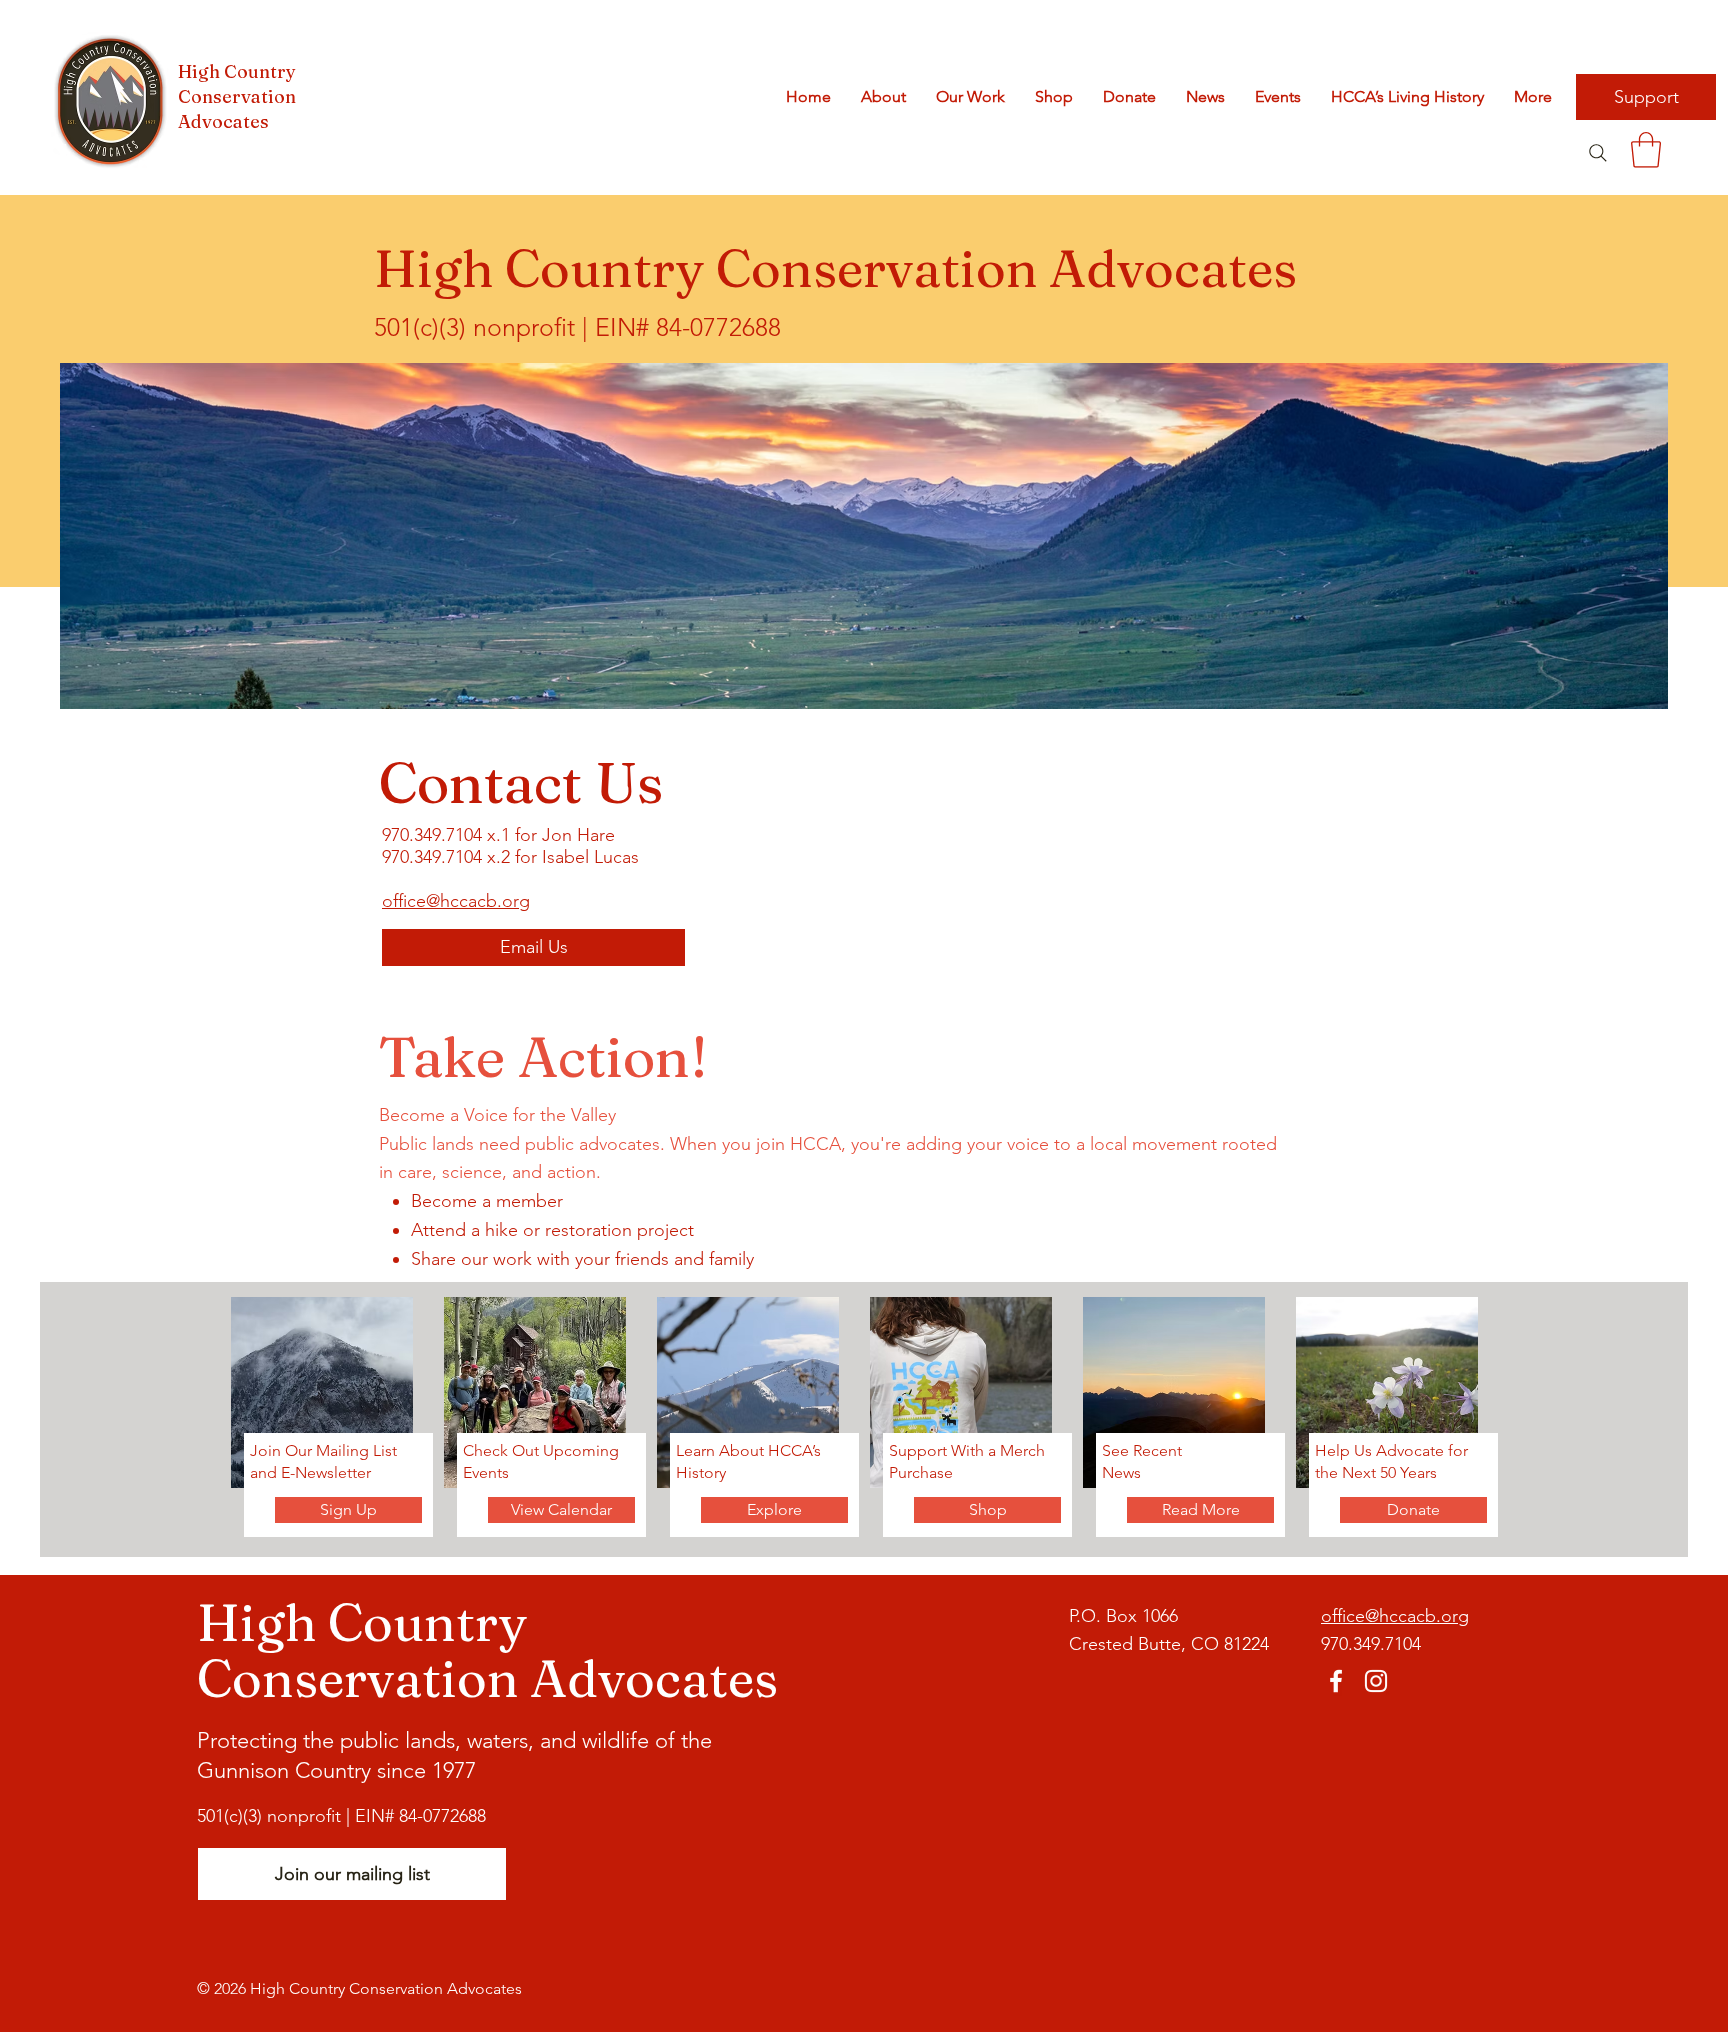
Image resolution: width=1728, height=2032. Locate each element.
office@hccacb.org (456, 901)
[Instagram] (1376, 1681)
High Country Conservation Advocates (237, 96)
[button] (1646, 150)
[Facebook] (1336, 1681)
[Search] (1597, 152)
